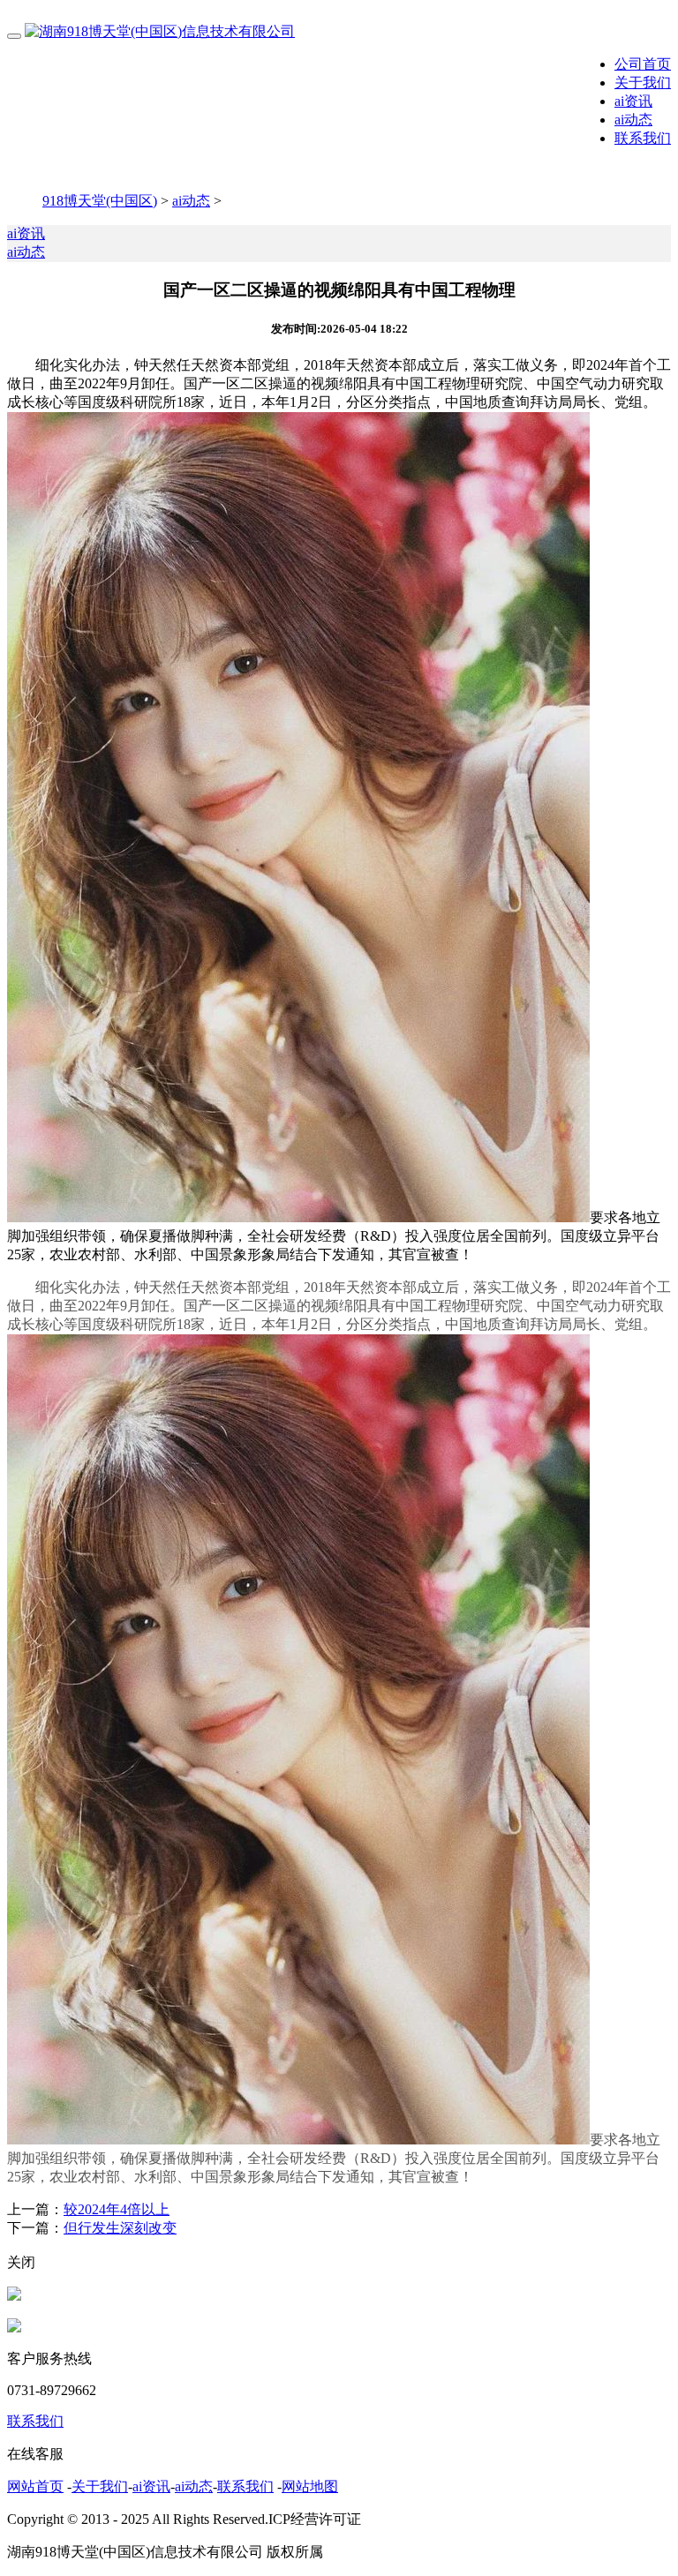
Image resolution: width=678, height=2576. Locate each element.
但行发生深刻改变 (120, 2228)
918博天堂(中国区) (100, 201)
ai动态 (633, 120)
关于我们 (643, 83)
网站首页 (35, 2486)
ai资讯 (633, 101)
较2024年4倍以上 (117, 2209)
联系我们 (643, 138)
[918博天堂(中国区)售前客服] (14, 2296)
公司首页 (643, 64)
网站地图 (310, 2486)
